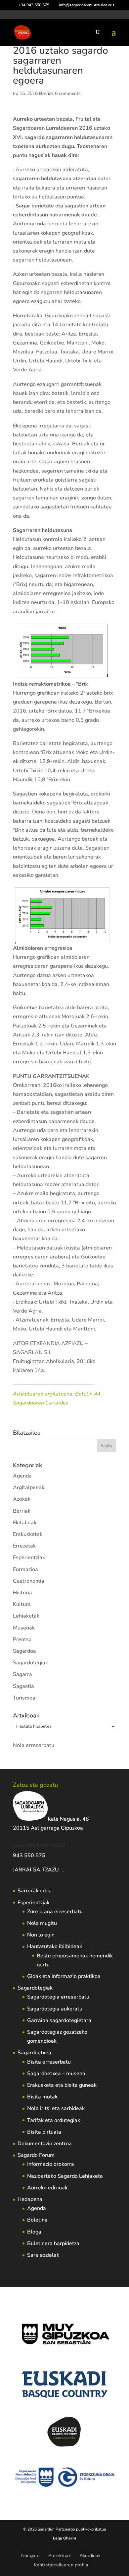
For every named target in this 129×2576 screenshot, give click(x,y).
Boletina (37, 2220)
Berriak (46, 93)
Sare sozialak (43, 2255)
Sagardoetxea (34, 2053)
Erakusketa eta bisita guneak (62, 2085)
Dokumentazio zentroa (45, 2144)
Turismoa (24, 1698)
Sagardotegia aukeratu (55, 2009)
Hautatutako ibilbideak (55, 1946)
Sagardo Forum (36, 2155)
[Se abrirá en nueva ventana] (97, 1329)
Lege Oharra (65, 2538)
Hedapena (30, 2199)
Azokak (22, 1499)
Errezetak (24, 1546)
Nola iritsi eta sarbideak (56, 2108)
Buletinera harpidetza (53, 2243)
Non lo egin (41, 1935)
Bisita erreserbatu (49, 2062)
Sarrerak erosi (35, 1891)
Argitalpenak (29, 1487)
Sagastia (23, 1686)
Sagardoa (24, 1651)
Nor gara (30, 2556)
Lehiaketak (26, 1616)
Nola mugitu (42, 1923)
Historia (22, 1593)
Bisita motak (42, 2097)
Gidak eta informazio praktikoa (64, 1976)
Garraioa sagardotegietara (59, 2020)
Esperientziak (29, 1557)
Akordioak (90, 2556)
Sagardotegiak (30, 1663)
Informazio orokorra (51, 2164)
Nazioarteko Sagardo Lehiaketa (65, 2176)
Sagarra (22, 1674)
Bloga (34, 2232)
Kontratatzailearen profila (61, 2565)
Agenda (22, 1476)
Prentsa (22, 1639)
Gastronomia (29, 1581)
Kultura (22, 1604)
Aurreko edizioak (47, 2188)
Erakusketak (28, 1534)
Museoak (24, 1628)
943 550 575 (29, 1856)
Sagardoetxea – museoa (56, 2074)
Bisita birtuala (44, 2132)
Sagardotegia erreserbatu (58, 1997)
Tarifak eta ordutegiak (54, 2120)
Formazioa (25, 1569)
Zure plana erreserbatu (55, 1912)
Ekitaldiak (25, 1523)
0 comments (68, 93)
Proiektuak (60, 2556)
